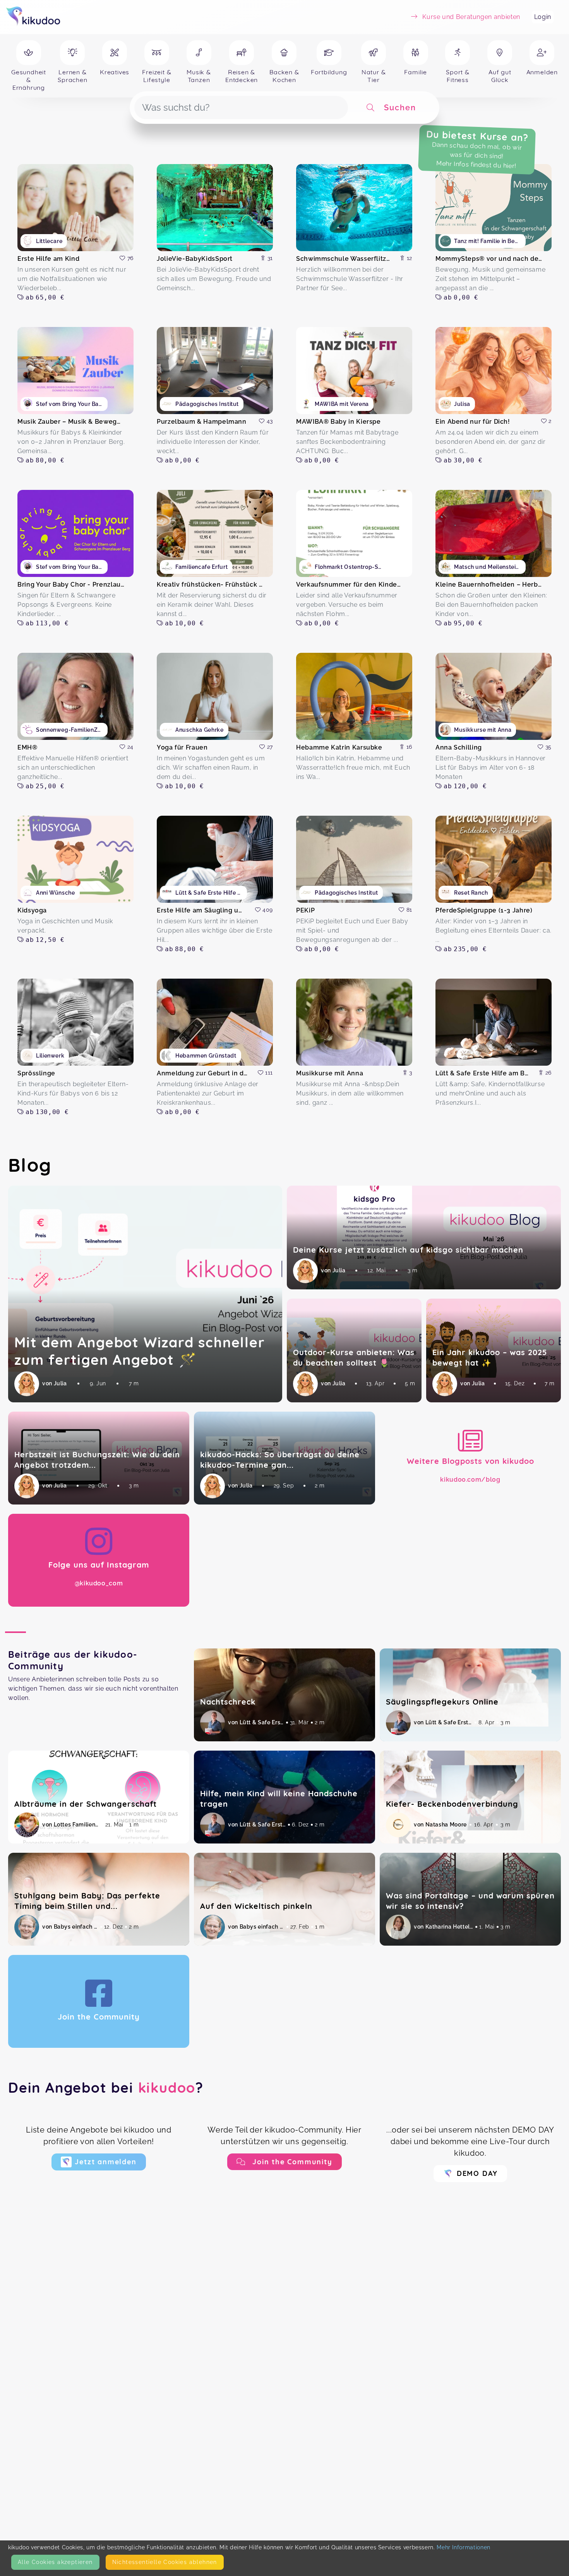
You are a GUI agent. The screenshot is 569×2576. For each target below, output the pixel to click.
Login (543, 17)
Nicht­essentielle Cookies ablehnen (165, 2562)
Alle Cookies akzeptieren (55, 2562)
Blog (30, 1165)
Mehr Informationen (464, 2547)
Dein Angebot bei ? (106, 2087)
